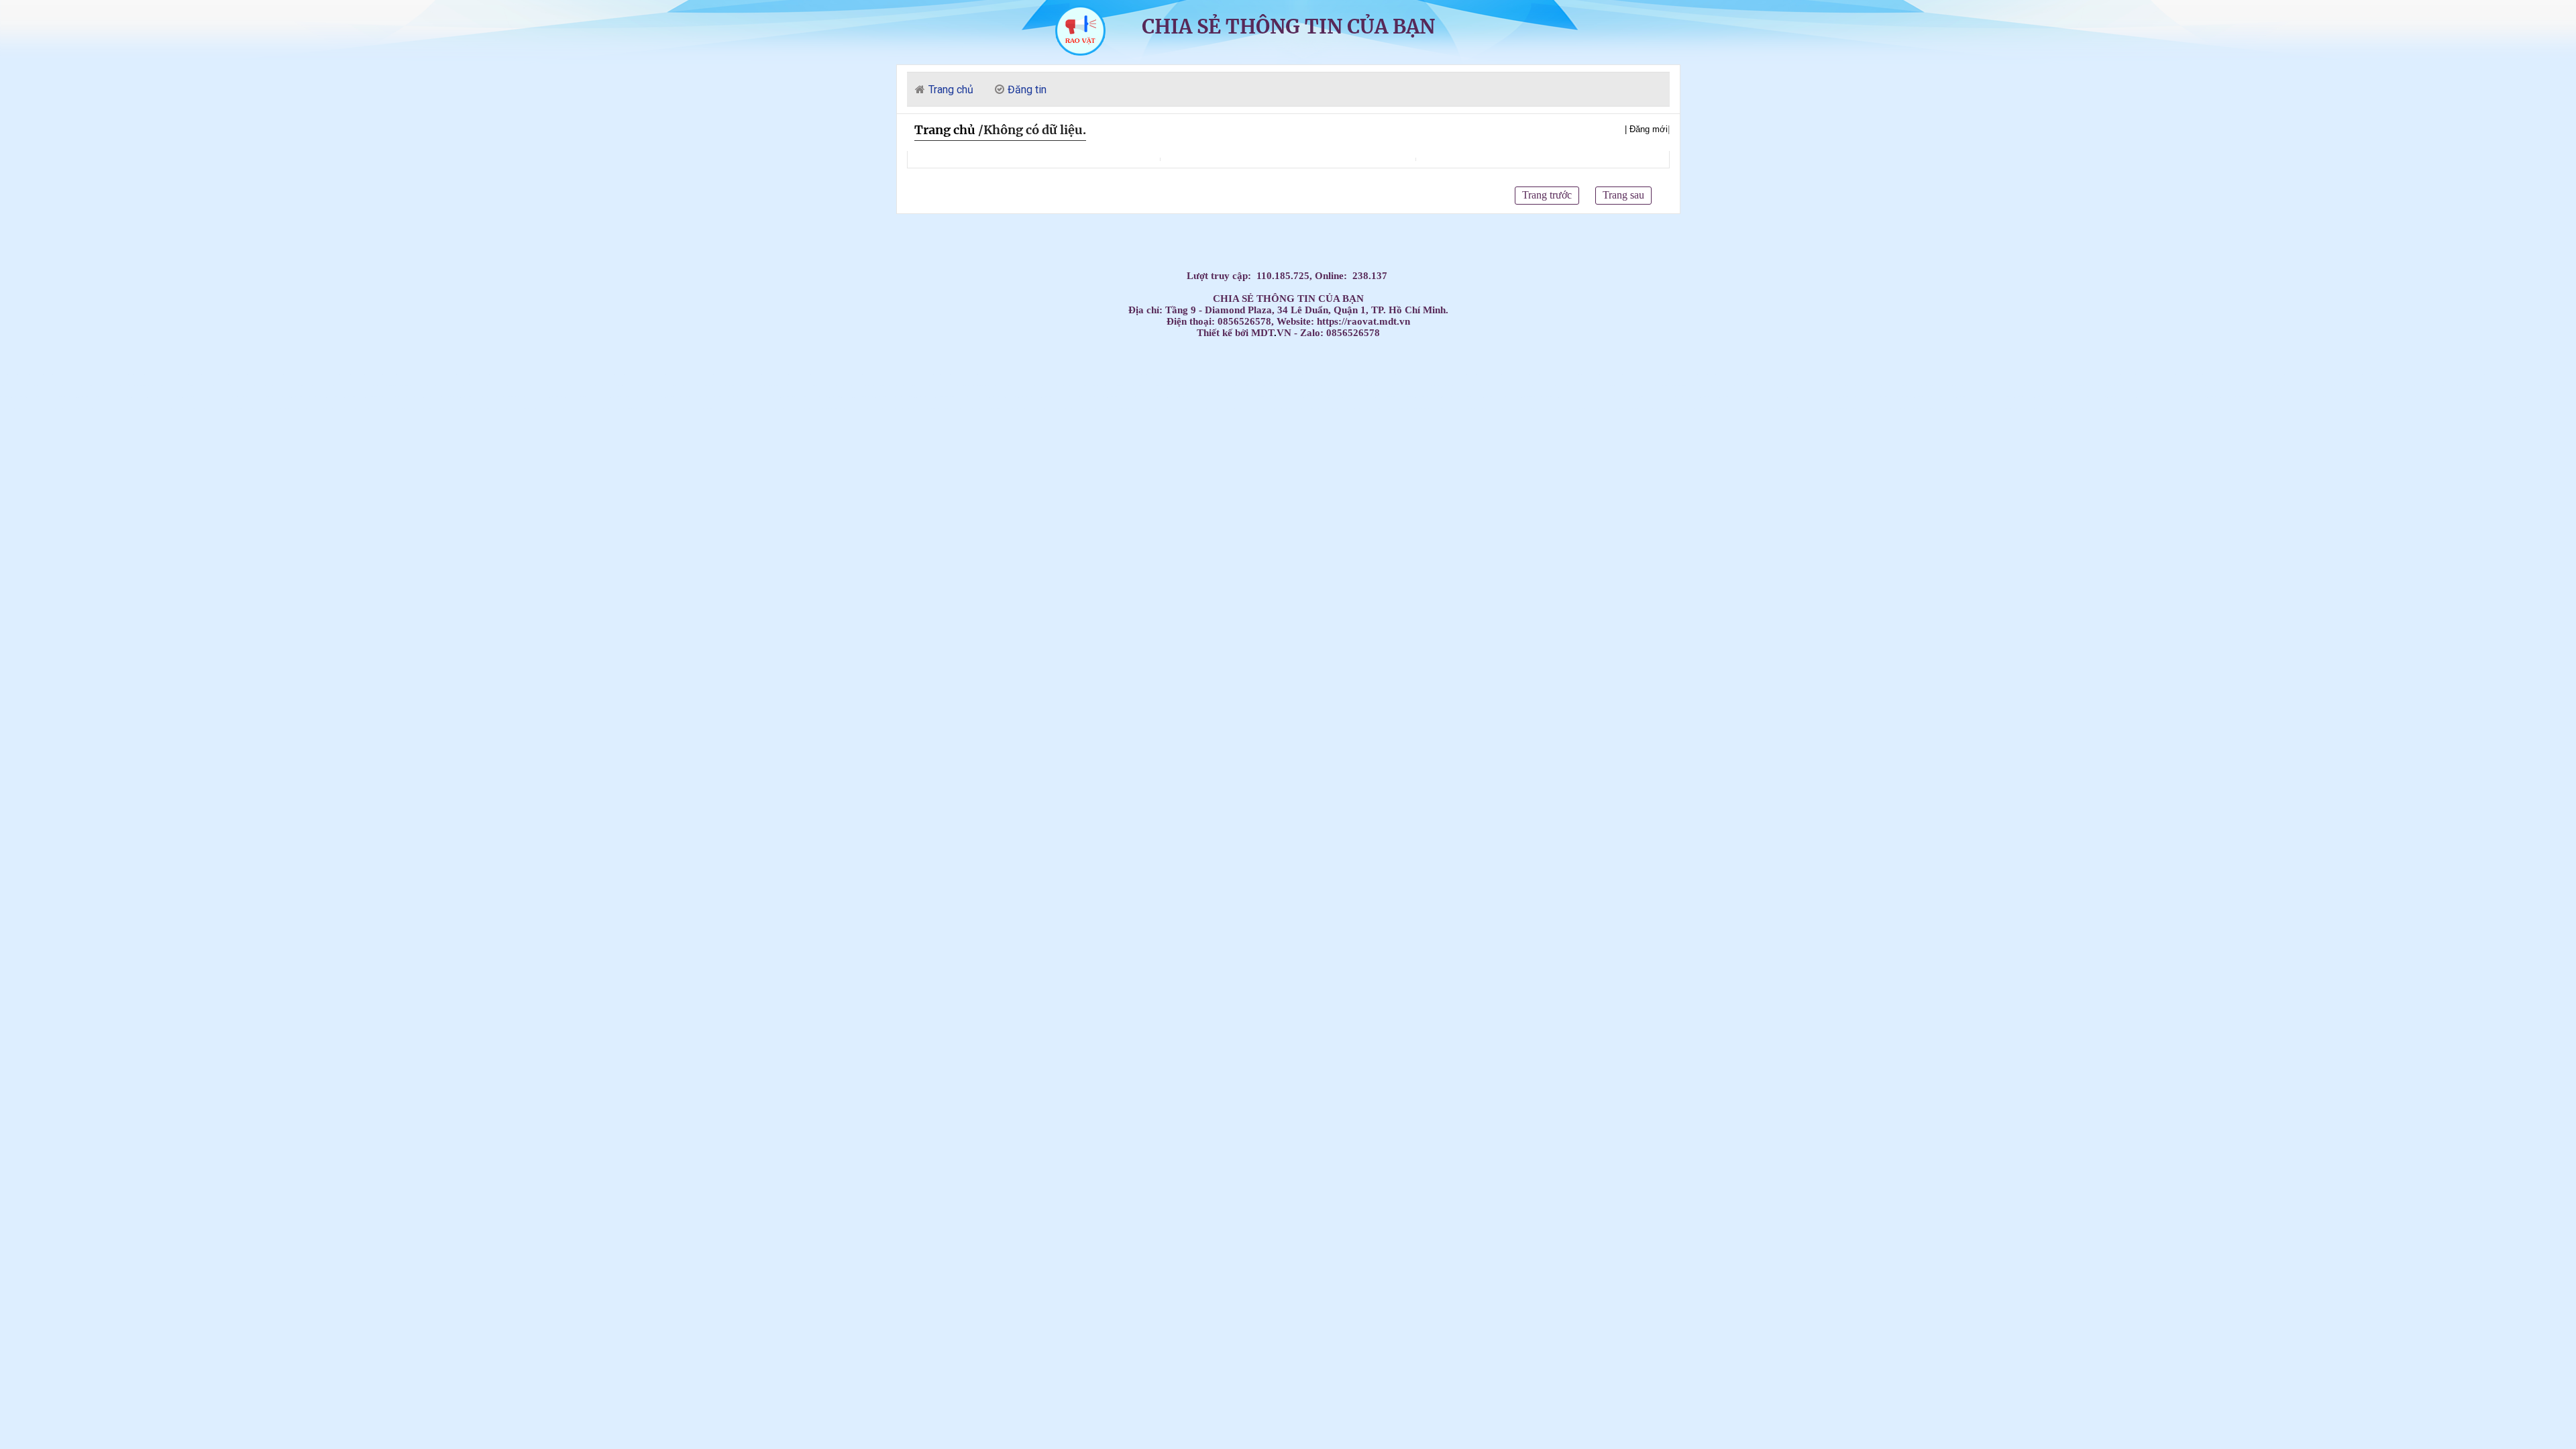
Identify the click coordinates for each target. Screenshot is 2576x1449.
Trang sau (1623, 195)
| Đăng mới (1646, 129)
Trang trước (1547, 195)
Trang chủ (945, 130)
